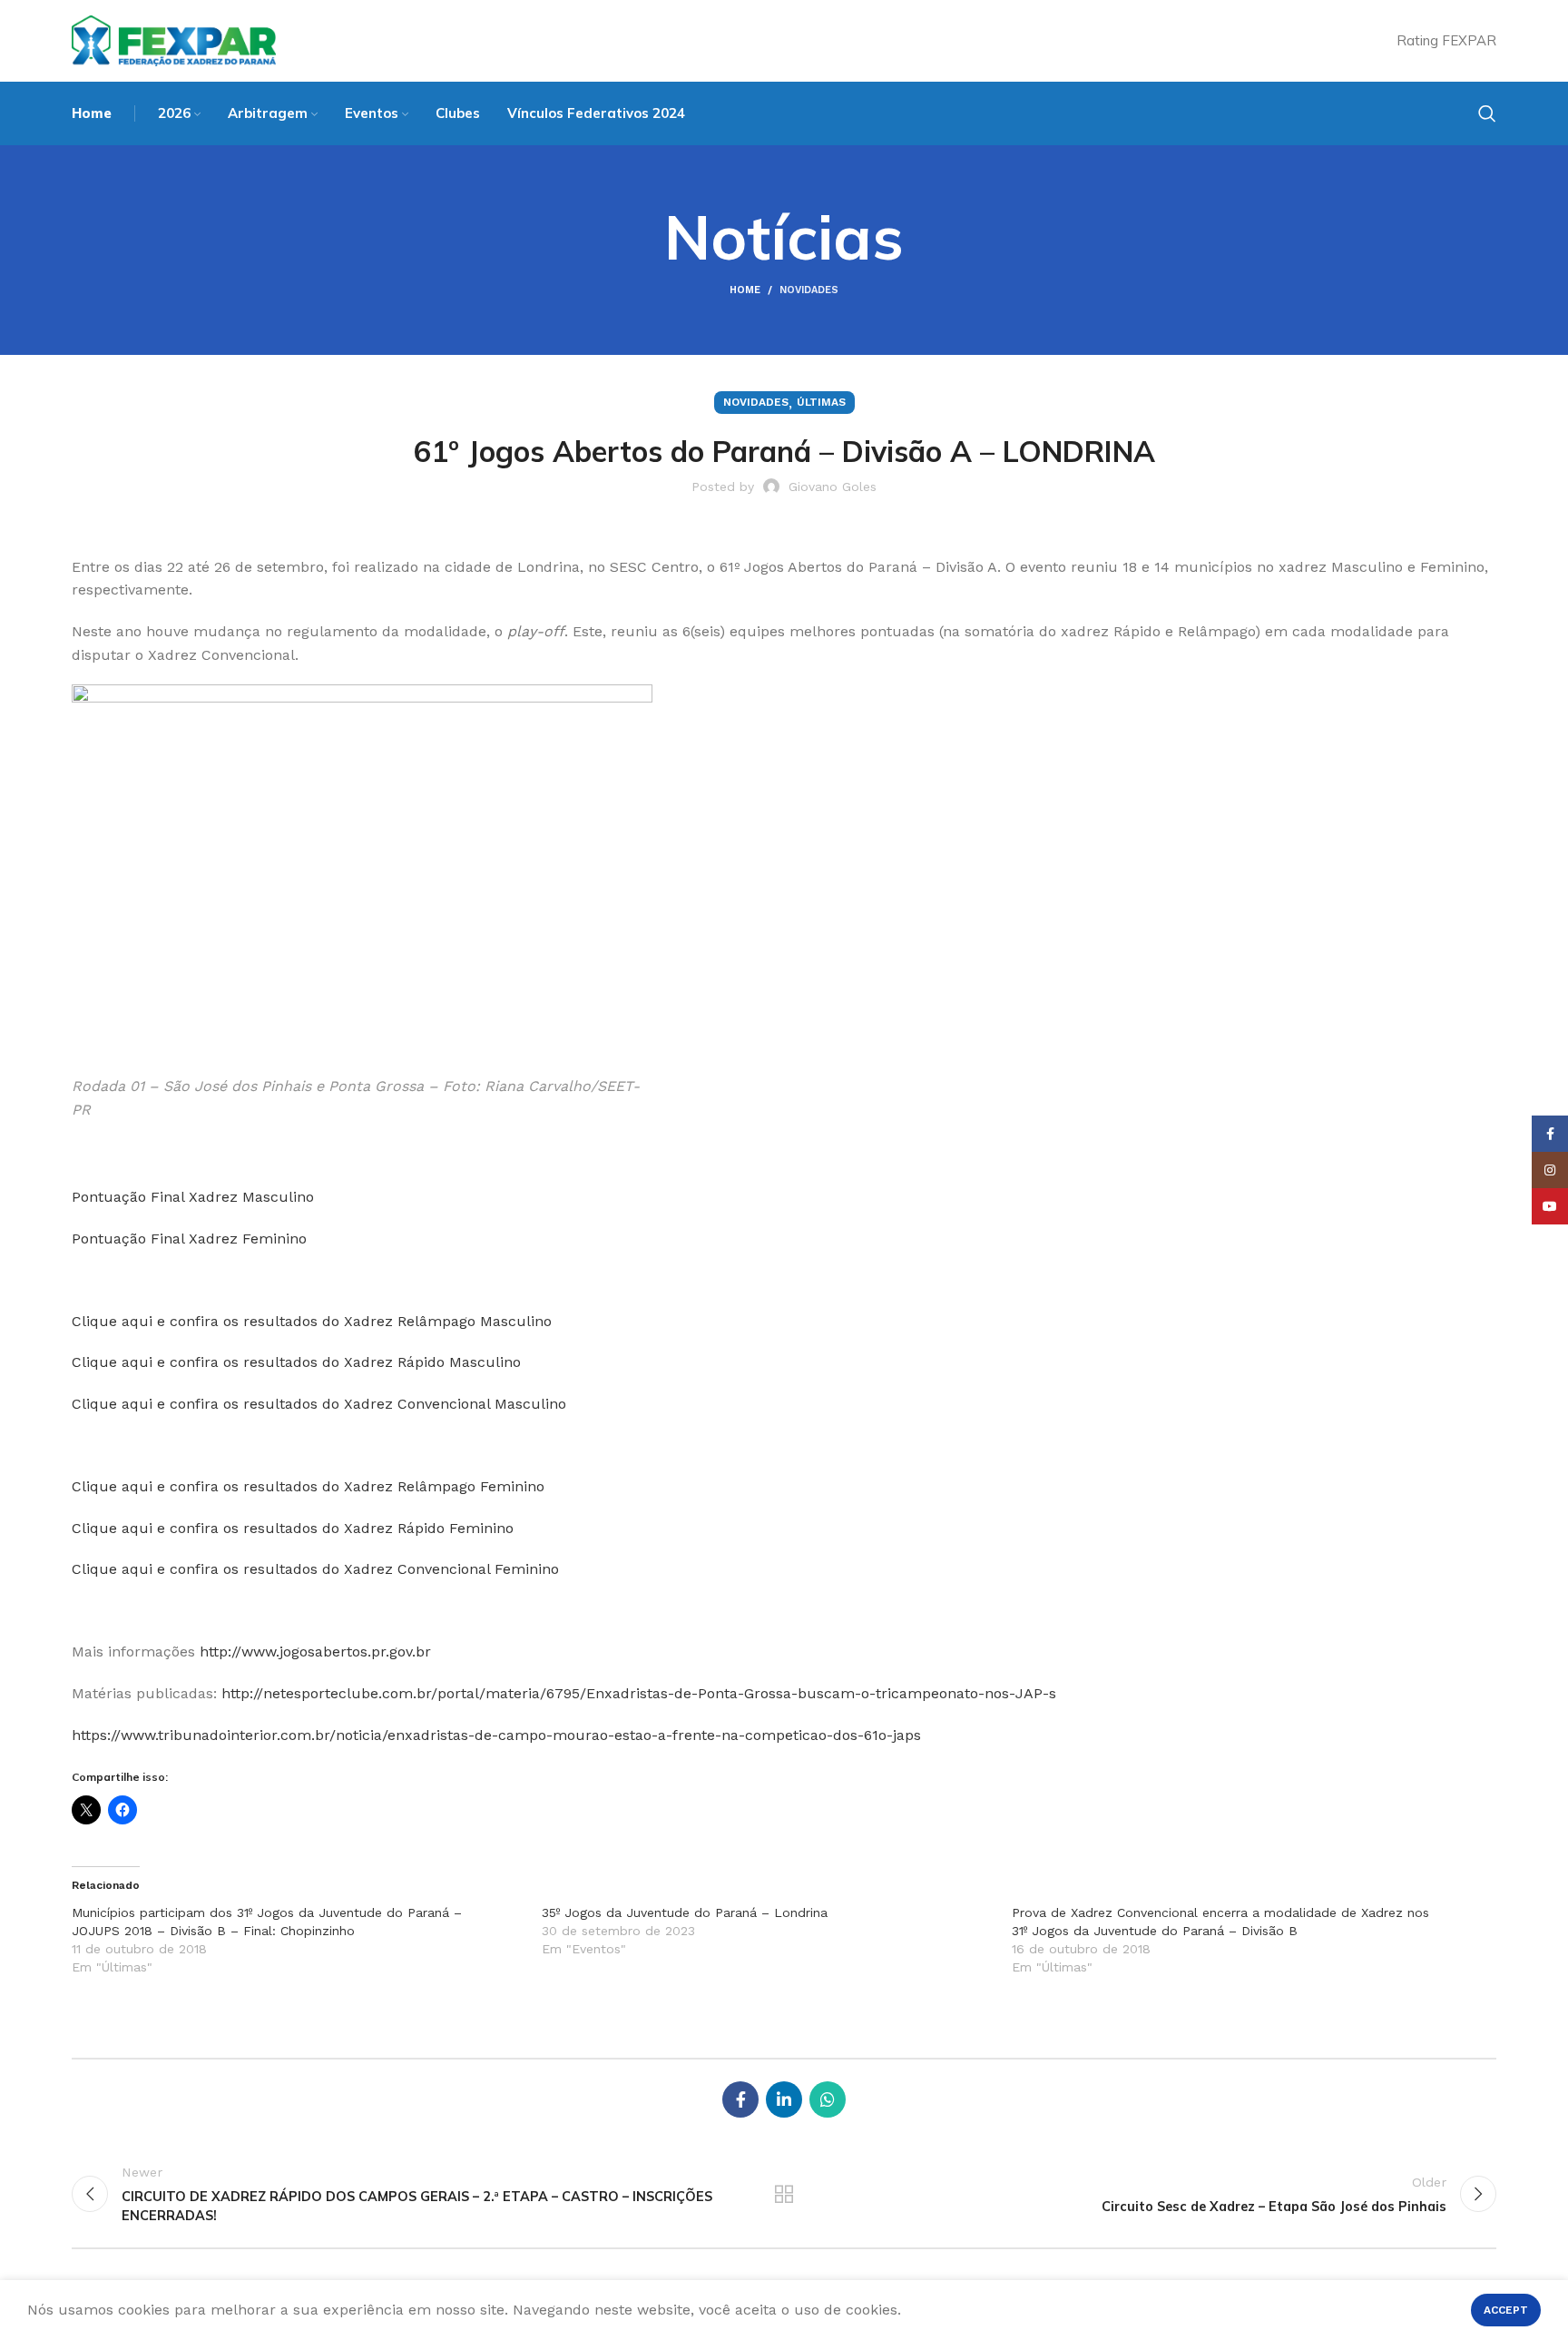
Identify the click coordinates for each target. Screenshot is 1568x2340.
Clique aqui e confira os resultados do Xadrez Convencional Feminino (315, 1569)
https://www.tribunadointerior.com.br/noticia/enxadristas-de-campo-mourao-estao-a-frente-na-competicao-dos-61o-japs (496, 1735)
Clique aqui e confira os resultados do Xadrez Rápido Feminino (293, 1528)
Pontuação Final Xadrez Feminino (189, 1239)
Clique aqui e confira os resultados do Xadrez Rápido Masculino (296, 1362)
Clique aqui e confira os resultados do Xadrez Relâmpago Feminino (308, 1486)
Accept (1506, 2310)
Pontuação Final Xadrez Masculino (193, 1197)
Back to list (784, 2194)
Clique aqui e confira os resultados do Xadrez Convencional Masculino (319, 1404)
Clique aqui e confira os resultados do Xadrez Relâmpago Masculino (312, 1321)
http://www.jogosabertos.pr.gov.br (315, 1652)
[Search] (1487, 113)
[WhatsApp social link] (828, 2099)
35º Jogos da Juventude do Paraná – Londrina (685, 1912)
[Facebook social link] (740, 2099)
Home (745, 290)
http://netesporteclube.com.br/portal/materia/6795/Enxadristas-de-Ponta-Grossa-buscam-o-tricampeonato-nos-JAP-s (639, 1693)
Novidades (809, 290)
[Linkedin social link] (784, 2099)
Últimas (821, 402)
